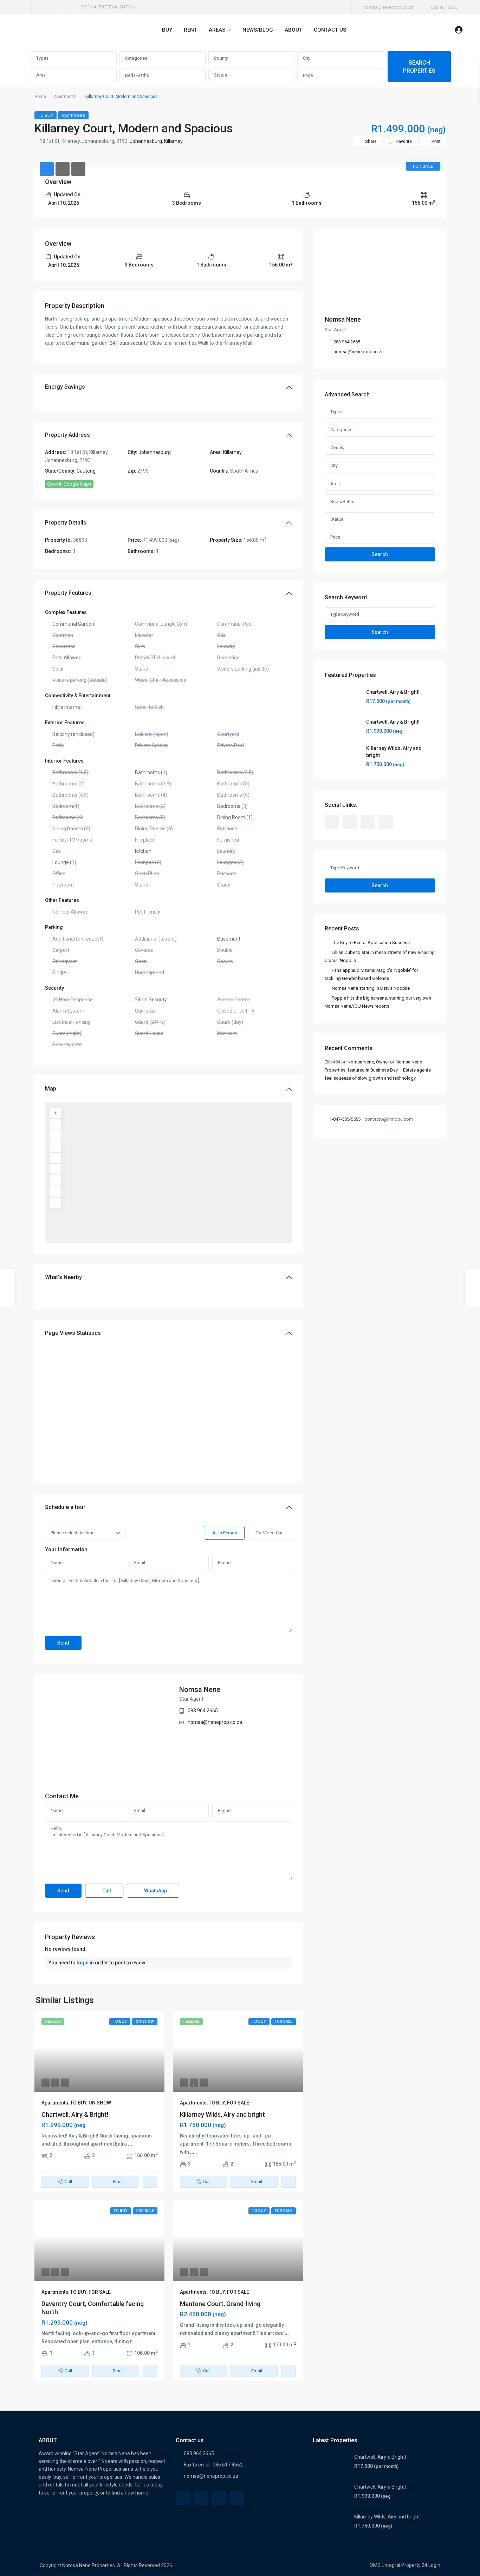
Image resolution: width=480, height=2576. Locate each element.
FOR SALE (238, 2103)
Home (40, 97)
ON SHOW (100, 2103)
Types (42, 58)
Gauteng (86, 471)
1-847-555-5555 (345, 1119)
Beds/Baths (137, 75)
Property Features (68, 593)
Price (308, 75)
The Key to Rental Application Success (371, 943)
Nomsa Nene (200, 1689)
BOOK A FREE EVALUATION (108, 7)
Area (41, 75)
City (307, 58)
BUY (167, 30)
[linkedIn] (53, 7)
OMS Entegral (385, 2565)
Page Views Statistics (73, 1333)
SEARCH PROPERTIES (419, 67)
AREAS (217, 30)
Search (380, 554)
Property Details (66, 523)
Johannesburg (146, 141)
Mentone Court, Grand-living (220, 2304)
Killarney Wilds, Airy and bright (222, 2114)
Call (106, 1891)
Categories (136, 58)
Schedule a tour (65, 1507)
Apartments (65, 97)
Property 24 (414, 2565)
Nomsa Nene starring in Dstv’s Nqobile (371, 988)
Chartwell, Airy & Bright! (75, 2114)
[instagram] (68, 7)
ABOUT (293, 30)
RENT (190, 30)
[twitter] (39, 7)
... (130, 2144)
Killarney (173, 141)
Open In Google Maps (69, 484)
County (221, 58)
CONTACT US (330, 30)
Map (51, 1089)
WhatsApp (155, 1891)
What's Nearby (63, 1277)
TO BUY (46, 115)
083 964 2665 (444, 7)
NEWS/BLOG (258, 30)
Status (220, 75)
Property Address (67, 435)
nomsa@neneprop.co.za (215, 1722)
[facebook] (24, 7)
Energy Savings (65, 387)
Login (434, 2565)
